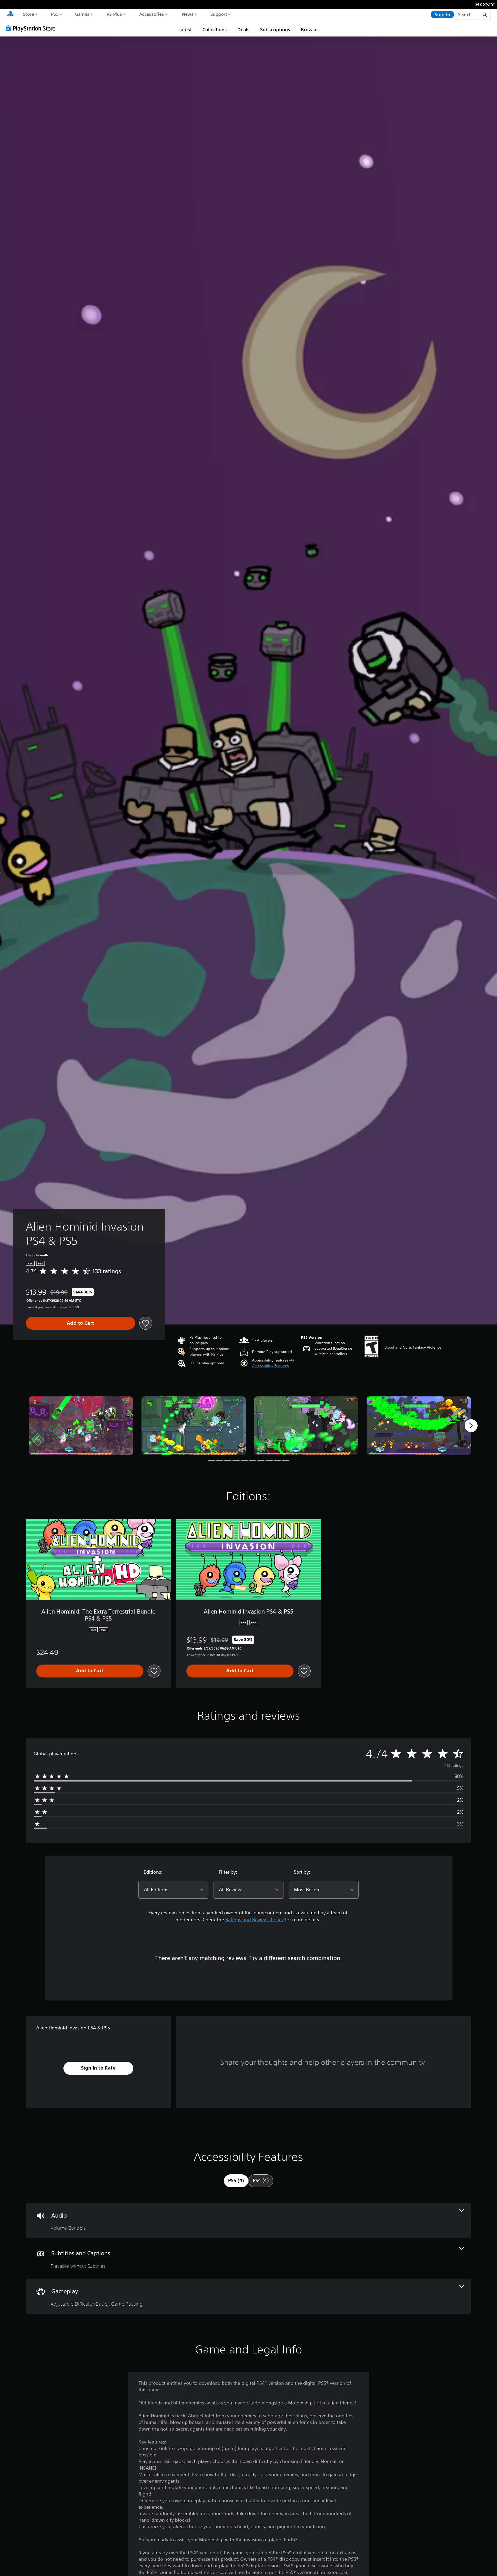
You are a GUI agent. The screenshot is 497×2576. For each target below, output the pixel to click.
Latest (185, 30)
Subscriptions (275, 30)
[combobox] (173, 1890)
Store (28, 14)
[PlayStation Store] (32, 28)
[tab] (236, 2181)
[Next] (471, 1426)
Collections (215, 30)
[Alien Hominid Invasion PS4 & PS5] (81, 1426)
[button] (271, 1366)
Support (219, 14)
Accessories (151, 14)
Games (82, 14)
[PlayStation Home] (10, 14)
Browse (309, 30)
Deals (243, 30)
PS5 (55, 14)
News (188, 14)
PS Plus (114, 14)
